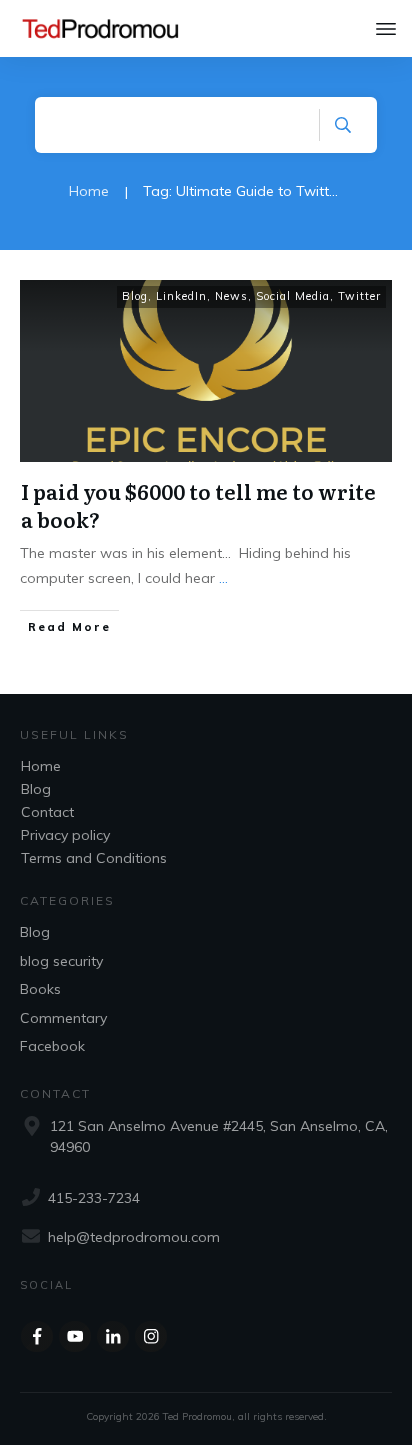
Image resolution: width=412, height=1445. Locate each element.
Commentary (63, 1018)
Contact (47, 812)
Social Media (293, 296)
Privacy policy (65, 835)
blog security (61, 961)
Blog (135, 296)
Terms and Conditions (94, 858)
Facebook (52, 1046)
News (231, 296)
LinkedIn (181, 296)
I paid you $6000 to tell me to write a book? (198, 505)
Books (40, 989)
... (223, 578)
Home (41, 766)
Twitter (359, 296)
